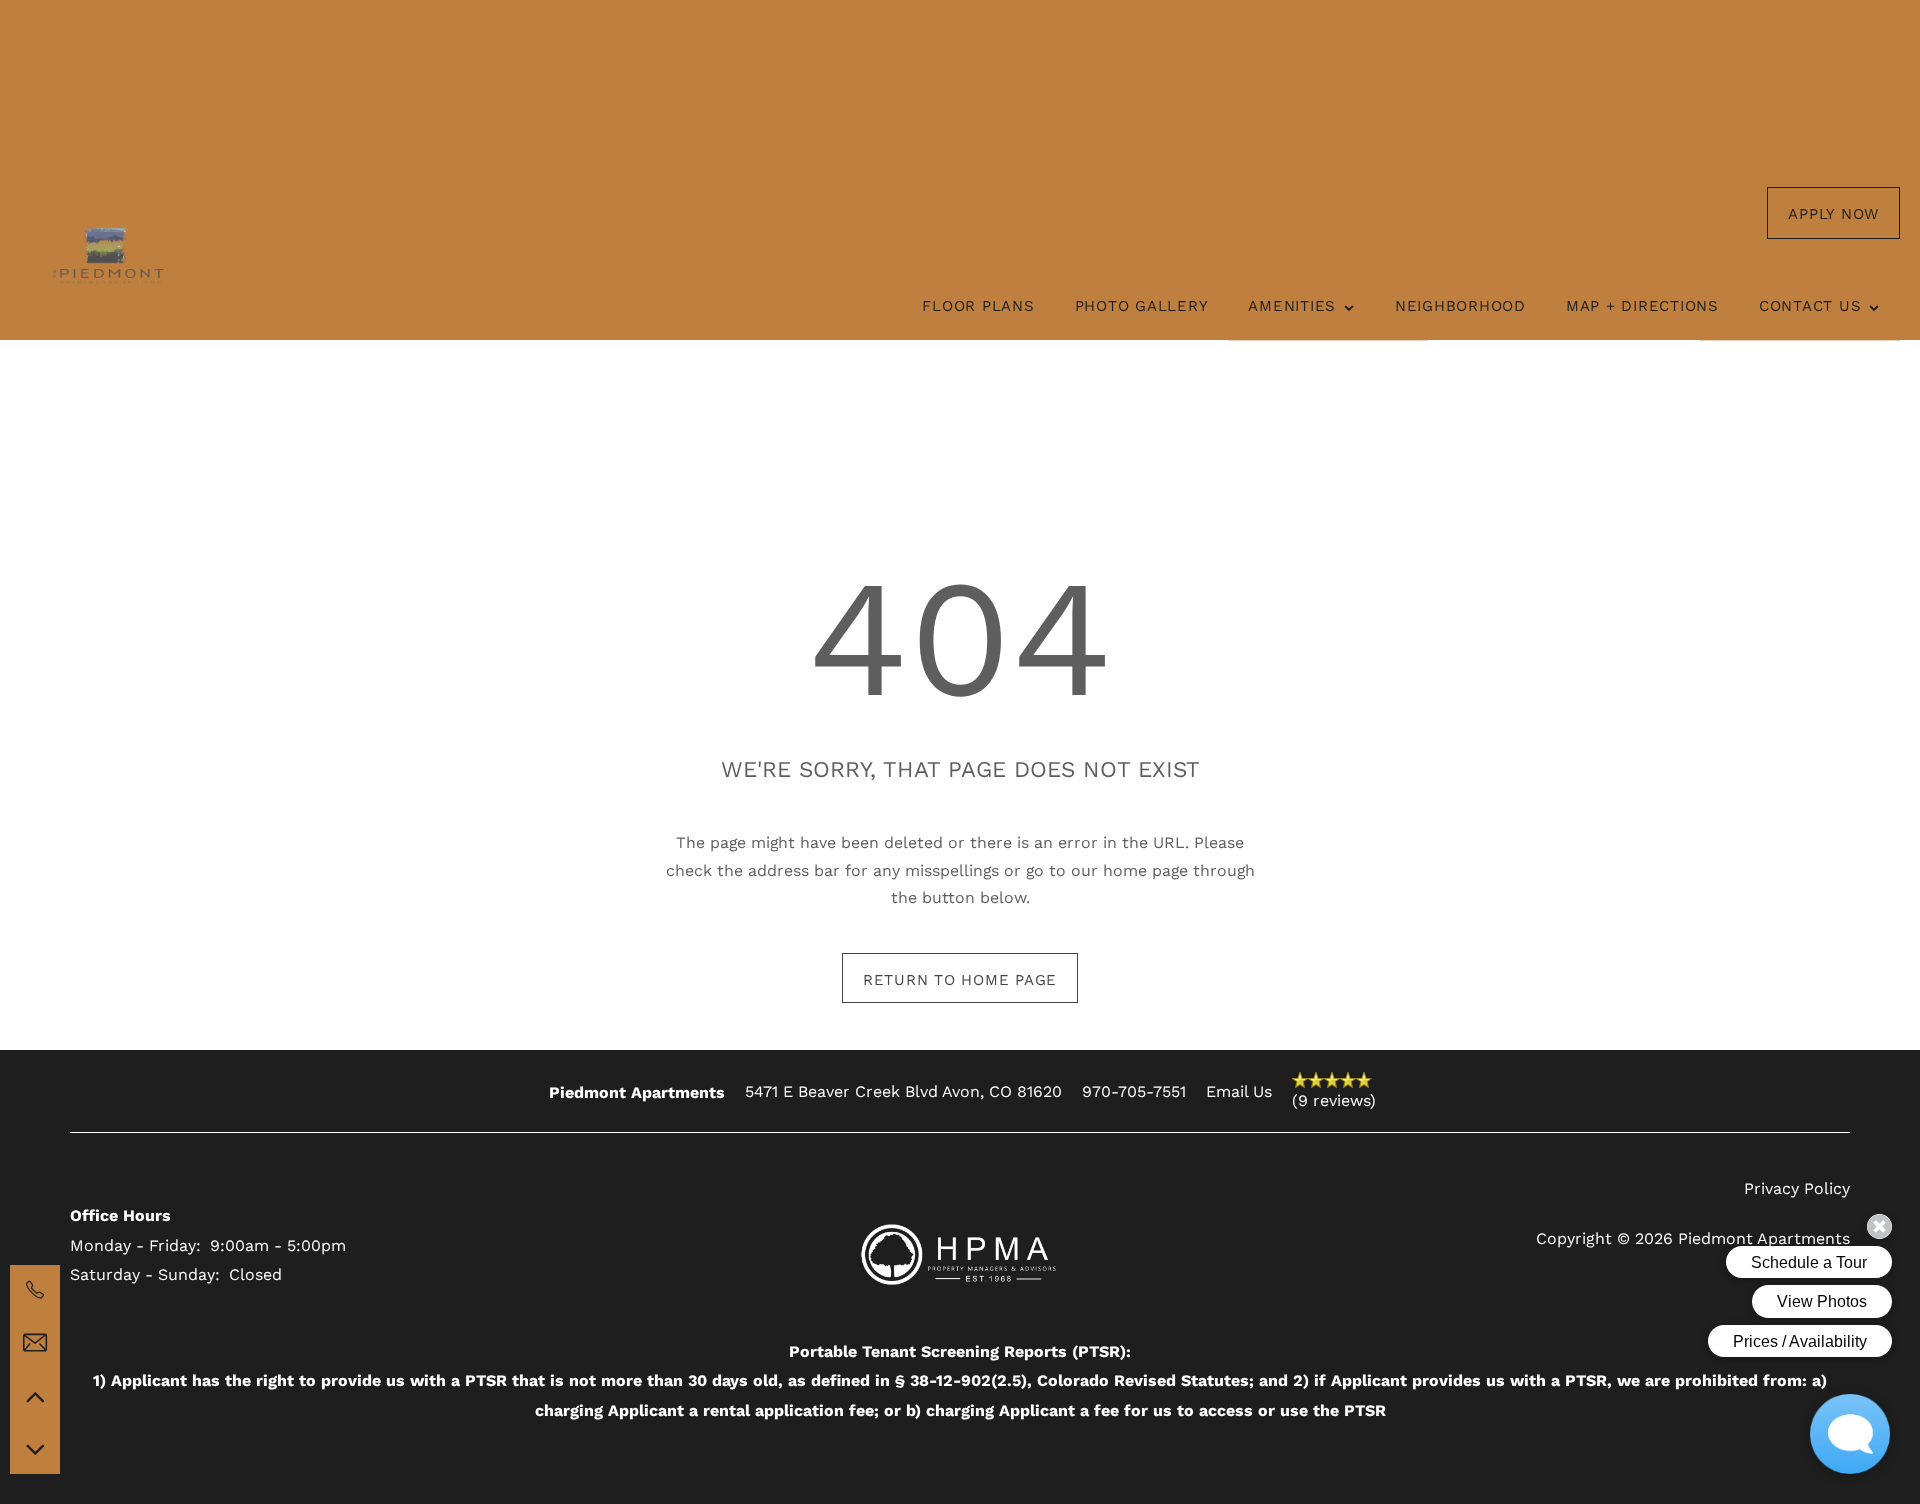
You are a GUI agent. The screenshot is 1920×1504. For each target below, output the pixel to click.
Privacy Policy (1797, 1187)
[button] (1833, 213)
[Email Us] (35, 1343)
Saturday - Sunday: (145, 1273)
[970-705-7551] (35, 1290)
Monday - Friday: (135, 1244)
